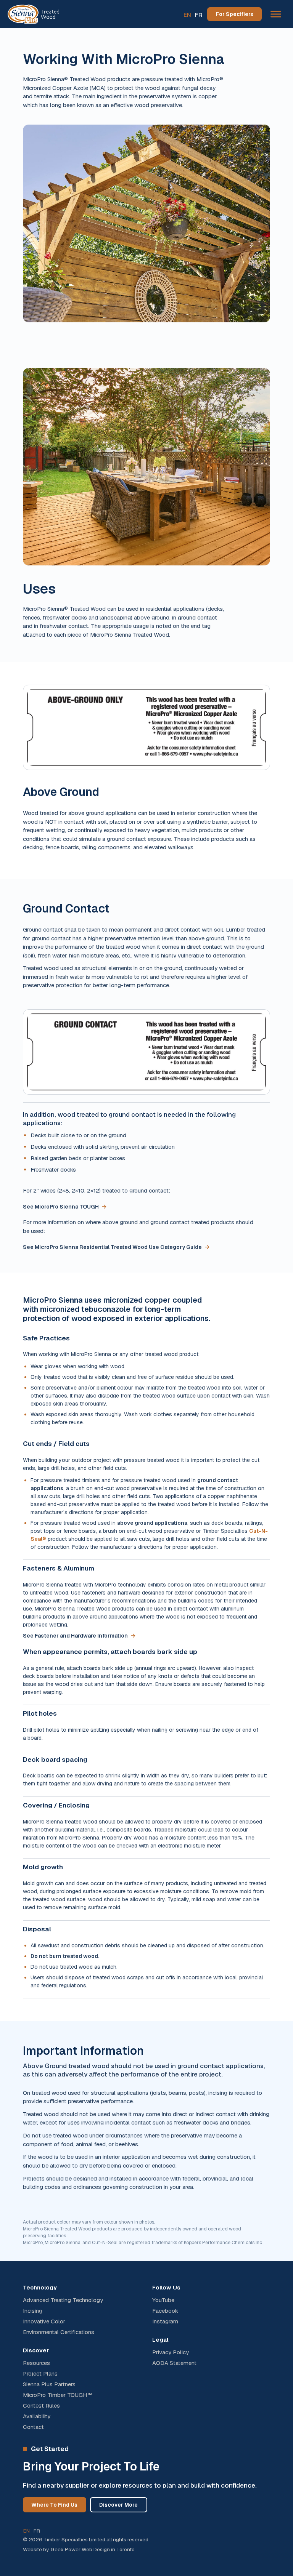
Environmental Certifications (59, 2332)
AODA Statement (174, 2363)
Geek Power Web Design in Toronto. (93, 2549)
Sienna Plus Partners (49, 2384)
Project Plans (40, 2374)
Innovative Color (44, 2321)
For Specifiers (235, 14)
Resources (36, 2363)
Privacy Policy (171, 2352)
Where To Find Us (54, 2505)
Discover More (118, 2505)
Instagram (165, 2321)
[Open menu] (276, 14)
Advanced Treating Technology (63, 2300)
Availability (37, 2416)
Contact (33, 2427)
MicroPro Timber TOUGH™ (57, 2395)
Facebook (165, 2311)
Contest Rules (41, 2406)
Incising (33, 2311)
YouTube (163, 2300)
